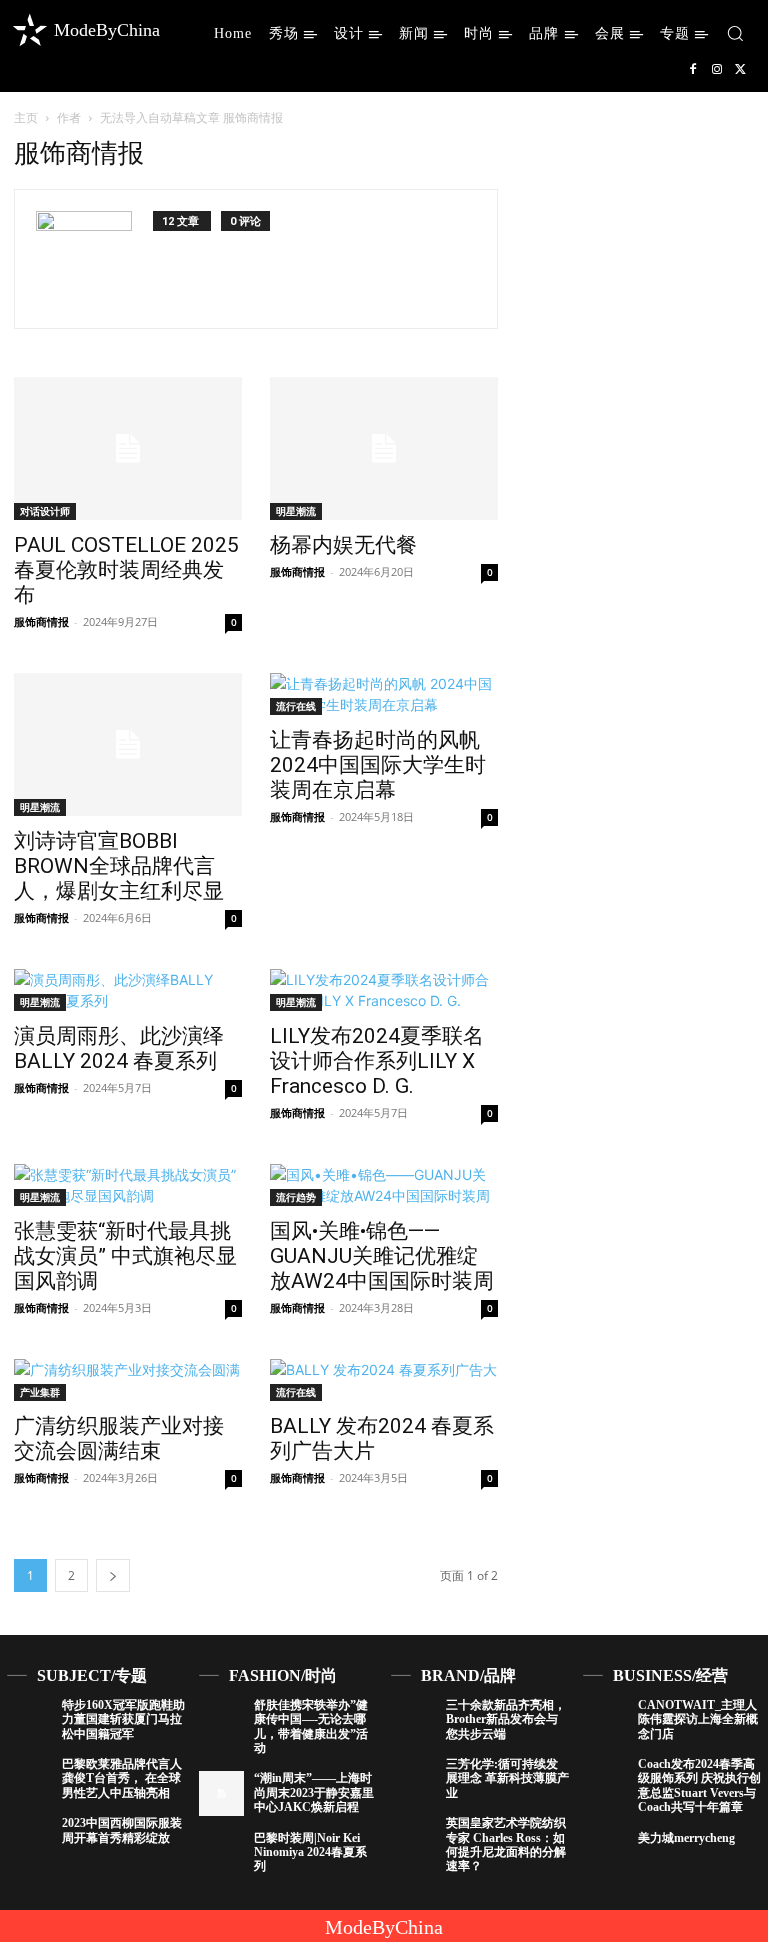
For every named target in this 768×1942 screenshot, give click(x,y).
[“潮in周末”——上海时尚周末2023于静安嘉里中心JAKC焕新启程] (221, 1793)
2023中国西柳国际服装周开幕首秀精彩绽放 (122, 1830)
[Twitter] (741, 70)
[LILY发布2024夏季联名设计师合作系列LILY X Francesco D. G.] (384, 990)
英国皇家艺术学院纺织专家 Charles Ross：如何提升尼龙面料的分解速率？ (506, 1844)
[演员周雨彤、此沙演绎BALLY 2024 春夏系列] (128, 990)
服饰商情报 (41, 621)
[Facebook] (693, 70)
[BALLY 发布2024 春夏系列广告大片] (384, 1380)
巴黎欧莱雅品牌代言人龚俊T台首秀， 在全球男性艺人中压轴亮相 (122, 1778)
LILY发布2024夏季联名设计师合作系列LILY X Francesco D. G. (377, 1061)
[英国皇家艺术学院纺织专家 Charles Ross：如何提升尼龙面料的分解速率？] (413, 1838)
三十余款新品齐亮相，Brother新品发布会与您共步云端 (506, 1719)
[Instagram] (717, 70)
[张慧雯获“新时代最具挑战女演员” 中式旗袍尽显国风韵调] (128, 1185)
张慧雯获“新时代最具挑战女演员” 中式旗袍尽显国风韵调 (125, 1256)
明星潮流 (296, 511)
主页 (26, 117)
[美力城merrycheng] (605, 1853)
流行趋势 (296, 1197)
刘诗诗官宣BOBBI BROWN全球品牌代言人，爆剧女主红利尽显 (119, 866)
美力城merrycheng (686, 1838)
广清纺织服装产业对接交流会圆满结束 (119, 1438)
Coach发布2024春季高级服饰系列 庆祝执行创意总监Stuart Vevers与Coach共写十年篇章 (699, 1785)
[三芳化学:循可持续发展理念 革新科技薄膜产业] (413, 1779)
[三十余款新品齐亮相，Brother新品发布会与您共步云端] (413, 1720)
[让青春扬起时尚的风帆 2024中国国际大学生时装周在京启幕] (384, 694)
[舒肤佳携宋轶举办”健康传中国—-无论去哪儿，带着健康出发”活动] (221, 1720)
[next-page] (113, 1575)
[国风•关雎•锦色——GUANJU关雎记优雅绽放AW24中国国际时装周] (384, 1185)
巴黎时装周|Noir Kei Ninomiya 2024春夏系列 (310, 1852)
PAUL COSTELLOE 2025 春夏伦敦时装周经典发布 (126, 570)
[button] (735, 33)
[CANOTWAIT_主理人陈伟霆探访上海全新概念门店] (605, 1720)
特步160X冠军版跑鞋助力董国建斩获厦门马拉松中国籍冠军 (123, 1719)
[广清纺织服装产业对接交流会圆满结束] (128, 1380)
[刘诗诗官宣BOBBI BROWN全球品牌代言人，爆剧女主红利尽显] (128, 744)
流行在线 (296, 706)
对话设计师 (45, 511)
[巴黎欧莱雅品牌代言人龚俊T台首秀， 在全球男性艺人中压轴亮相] (29, 1779)
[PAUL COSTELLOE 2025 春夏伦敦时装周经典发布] (128, 448)
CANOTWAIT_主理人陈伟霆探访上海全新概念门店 (698, 1719)
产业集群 (40, 1392)
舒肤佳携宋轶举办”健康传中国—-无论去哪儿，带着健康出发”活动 (311, 1726)
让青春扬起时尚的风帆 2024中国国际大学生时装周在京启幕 (378, 765)
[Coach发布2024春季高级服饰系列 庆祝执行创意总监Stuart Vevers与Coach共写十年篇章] (605, 1779)
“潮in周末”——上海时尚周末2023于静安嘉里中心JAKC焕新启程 (314, 1792)
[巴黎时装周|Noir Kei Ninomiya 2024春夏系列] (221, 1853)
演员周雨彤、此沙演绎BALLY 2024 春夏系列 (119, 1048)
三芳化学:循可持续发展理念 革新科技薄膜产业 (507, 1778)
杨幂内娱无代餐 (343, 545)
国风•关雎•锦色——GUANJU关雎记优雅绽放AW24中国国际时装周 (382, 1256)
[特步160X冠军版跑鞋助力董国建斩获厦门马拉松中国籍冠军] (29, 1720)
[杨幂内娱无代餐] (384, 448)
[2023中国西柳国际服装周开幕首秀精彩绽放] (29, 1838)
